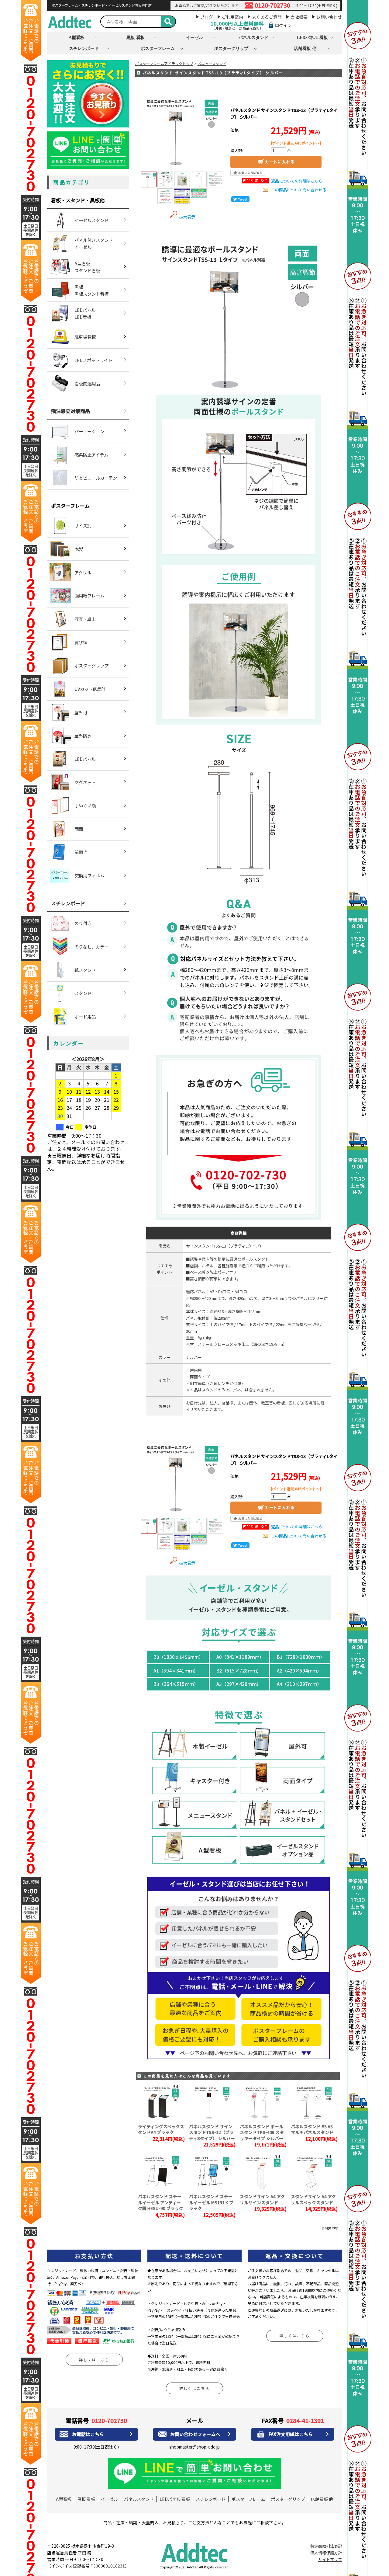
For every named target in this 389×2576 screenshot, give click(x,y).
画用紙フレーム (89, 595)
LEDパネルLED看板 (85, 313)
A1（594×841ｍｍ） (176, 1671)
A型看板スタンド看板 (87, 267)
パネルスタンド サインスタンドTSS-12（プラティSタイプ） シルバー (212, 2132)
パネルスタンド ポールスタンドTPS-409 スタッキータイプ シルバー (262, 2132)
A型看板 (77, 37)
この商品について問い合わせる (299, 190)
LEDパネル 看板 (312, 37)
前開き (81, 852)
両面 (79, 829)
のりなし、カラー (91, 947)
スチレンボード (84, 48)
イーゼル (194, 37)
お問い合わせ (329, 17)
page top (330, 2228)
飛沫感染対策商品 (71, 411)
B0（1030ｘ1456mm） (178, 1657)
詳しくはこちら (94, 2360)
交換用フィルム (89, 875)
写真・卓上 (85, 619)
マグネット (85, 782)
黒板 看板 (136, 37)
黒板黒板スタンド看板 (91, 290)
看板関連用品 (87, 383)
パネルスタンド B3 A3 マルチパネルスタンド (312, 2129)
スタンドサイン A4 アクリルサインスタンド (262, 2199)
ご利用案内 (232, 17)
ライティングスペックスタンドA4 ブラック (161, 2129)
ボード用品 (85, 1016)
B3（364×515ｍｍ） (176, 1684)
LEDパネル (85, 759)
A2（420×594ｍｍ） (299, 1671)
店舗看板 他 (305, 48)
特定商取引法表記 (326, 2546)
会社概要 (299, 17)
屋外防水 (83, 735)
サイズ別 (83, 526)
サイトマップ (330, 2559)
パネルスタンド (253, 37)
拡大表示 (187, 217)
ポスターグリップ (231, 48)
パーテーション (89, 431)
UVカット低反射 (90, 689)
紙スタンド (85, 970)
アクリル (83, 572)
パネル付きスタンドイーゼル (94, 243)
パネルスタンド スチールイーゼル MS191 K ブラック (211, 2202)
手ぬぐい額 (85, 805)
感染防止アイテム (91, 455)
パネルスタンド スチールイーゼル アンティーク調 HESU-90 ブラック (161, 2202)
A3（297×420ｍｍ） (239, 1684)
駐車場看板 (85, 337)
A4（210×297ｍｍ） (299, 1684)
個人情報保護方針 (326, 2553)
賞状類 (81, 642)
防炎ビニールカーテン (96, 478)
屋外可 (81, 712)
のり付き (83, 923)
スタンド (83, 993)
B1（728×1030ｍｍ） (301, 1657)
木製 (79, 549)
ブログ (207, 17)
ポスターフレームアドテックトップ (164, 63)
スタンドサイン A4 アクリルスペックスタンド (313, 2199)
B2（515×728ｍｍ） (239, 1671)
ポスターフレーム (158, 48)
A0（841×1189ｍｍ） (240, 1657)
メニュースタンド (212, 63)
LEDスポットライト (93, 360)
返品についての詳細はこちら (297, 181)
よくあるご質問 (267, 17)
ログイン (283, 25)
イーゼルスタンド (91, 220)
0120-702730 (272, 5)
